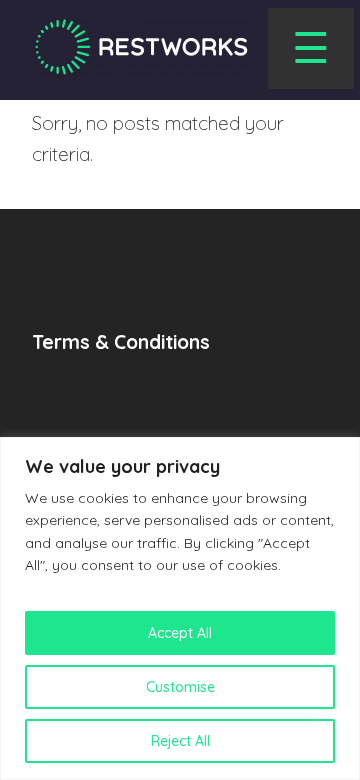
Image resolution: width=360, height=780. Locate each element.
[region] (180, 608)
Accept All (180, 633)
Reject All (180, 741)
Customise (180, 687)
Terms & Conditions (121, 342)
